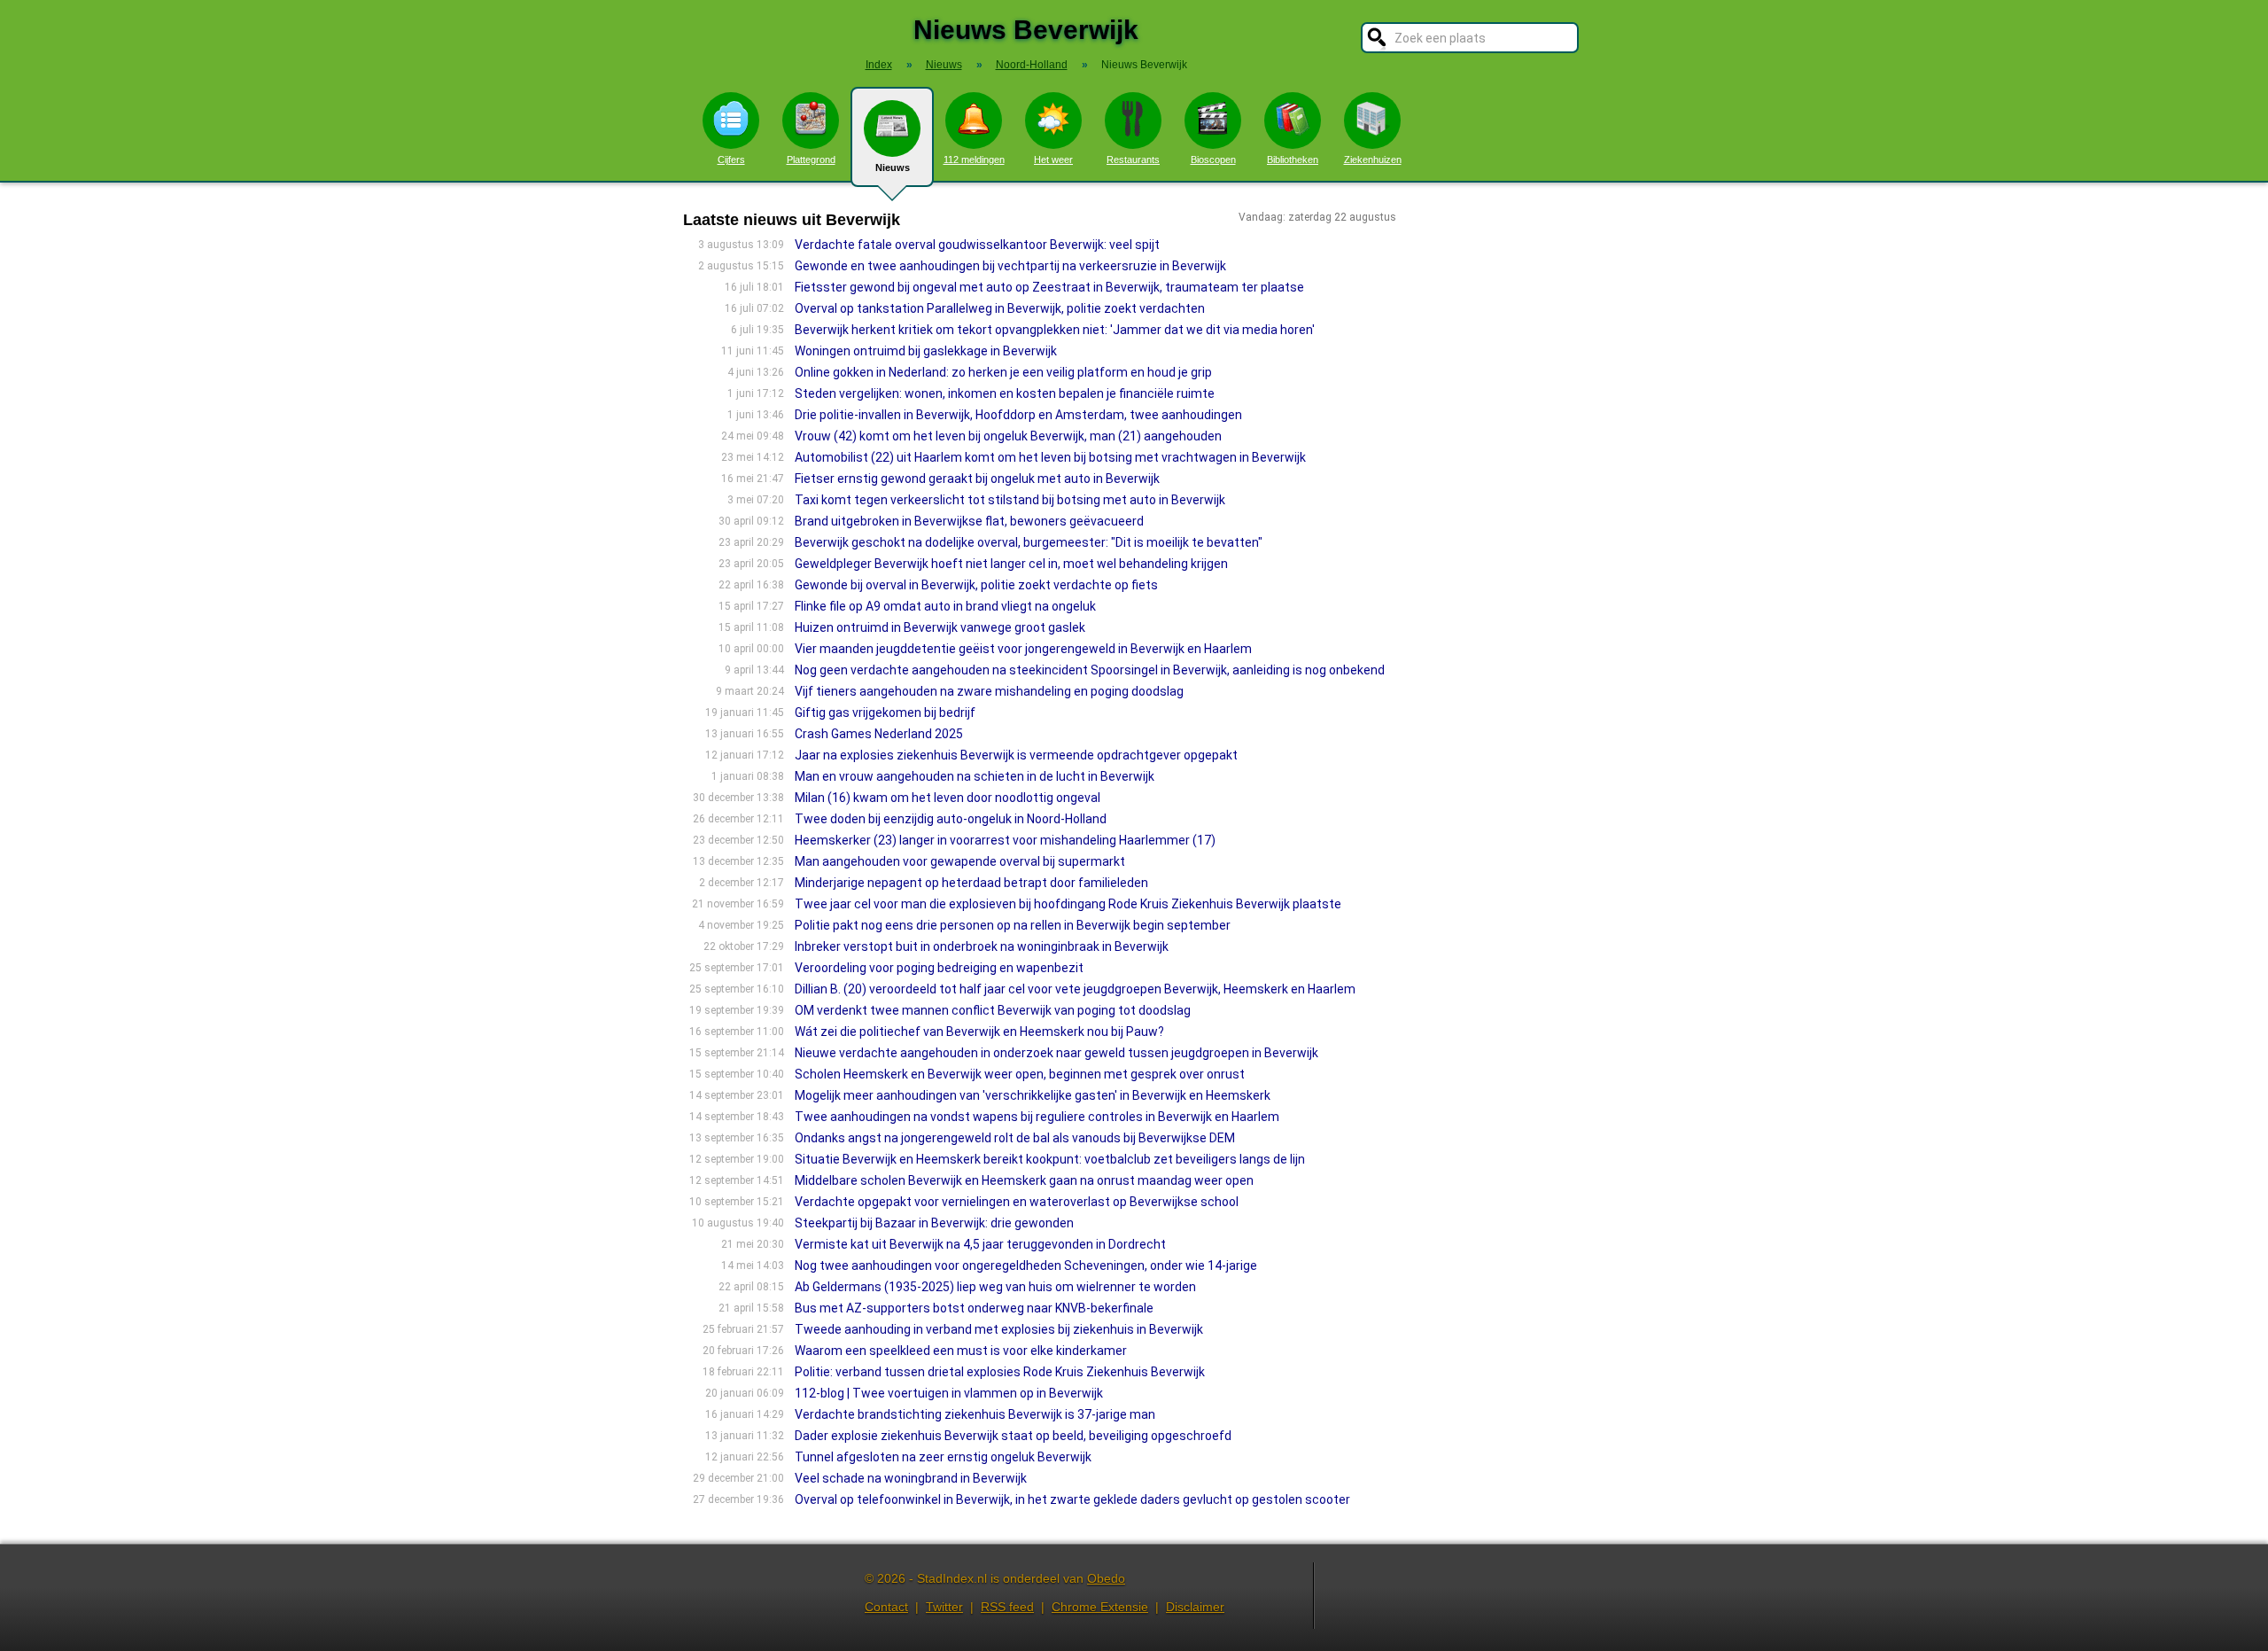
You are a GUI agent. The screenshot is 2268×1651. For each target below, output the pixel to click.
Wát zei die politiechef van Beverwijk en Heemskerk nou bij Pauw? (979, 1032)
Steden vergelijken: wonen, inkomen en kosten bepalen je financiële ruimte (1005, 393)
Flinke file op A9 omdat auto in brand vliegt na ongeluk (945, 606)
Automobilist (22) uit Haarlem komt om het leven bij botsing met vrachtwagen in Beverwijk (1050, 457)
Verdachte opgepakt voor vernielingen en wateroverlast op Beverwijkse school (1017, 1202)
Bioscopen (1213, 160)
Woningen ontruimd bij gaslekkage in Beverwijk (926, 351)
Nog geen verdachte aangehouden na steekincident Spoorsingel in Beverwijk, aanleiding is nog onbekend (1090, 670)
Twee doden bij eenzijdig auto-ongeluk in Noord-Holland (951, 819)
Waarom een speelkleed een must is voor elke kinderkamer (961, 1351)
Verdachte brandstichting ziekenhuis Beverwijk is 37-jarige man (975, 1414)
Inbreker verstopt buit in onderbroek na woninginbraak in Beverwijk (982, 946)
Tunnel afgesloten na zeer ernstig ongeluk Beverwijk (943, 1457)
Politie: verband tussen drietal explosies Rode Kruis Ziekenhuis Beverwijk (1000, 1372)
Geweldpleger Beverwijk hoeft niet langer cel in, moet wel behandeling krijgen (1011, 564)
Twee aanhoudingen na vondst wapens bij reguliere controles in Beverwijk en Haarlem (1037, 1117)
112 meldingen (974, 160)
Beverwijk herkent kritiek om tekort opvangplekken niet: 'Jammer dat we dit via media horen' (1055, 330)
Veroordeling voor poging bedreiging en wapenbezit (939, 968)
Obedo (1106, 1578)
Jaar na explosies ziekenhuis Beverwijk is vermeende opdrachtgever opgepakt (1016, 755)
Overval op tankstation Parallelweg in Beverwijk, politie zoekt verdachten (1000, 308)
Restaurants (1133, 160)
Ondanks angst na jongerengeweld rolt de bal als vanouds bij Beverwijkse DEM (1015, 1138)
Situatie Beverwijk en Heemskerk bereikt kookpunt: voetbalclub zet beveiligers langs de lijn (1050, 1159)
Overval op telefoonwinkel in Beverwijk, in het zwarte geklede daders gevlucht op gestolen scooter (1072, 1499)
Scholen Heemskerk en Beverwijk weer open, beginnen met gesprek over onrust (1020, 1074)
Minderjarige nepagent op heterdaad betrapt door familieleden (971, 883)
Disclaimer (1195, 1607)
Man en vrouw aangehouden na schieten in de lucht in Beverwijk (975, 776)
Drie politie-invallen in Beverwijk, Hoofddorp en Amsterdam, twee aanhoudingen (1018, 415)
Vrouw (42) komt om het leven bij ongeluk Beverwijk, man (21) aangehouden (1008, 436)
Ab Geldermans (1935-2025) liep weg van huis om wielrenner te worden (995, 1287)
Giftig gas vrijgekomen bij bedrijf (885, 713)
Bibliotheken (1293, 160)
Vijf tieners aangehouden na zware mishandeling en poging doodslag (989, 691)
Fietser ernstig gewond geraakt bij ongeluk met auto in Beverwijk (977, 479)
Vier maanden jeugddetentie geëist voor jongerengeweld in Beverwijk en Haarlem (1023, 649)
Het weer (1053, 160)
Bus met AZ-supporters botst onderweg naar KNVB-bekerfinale (974, 1308)
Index (879, 65)
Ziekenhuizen (1373, 160)
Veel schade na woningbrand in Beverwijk (911, 1478)
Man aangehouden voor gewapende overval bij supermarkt (960, 861)
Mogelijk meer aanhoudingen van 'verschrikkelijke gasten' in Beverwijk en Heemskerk (1033, 1095)
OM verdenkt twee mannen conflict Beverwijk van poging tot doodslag (993, 1010)
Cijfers (731, 160)
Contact (886, 1607)
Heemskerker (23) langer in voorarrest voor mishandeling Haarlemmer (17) (1005, 840)
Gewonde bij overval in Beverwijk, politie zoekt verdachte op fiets (976, 585)
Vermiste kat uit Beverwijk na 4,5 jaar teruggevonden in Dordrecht (980, 1244)
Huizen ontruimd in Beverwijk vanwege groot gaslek (940, 627)
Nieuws (893, 167)
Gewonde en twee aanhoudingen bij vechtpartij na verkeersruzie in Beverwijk (1010, 266)
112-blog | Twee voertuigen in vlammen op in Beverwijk (949, 1393)
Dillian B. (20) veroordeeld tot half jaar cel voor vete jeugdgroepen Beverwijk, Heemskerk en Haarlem (1075, 989)
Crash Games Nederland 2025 (879, 734)
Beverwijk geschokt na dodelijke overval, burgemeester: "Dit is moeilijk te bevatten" (1029, 542)
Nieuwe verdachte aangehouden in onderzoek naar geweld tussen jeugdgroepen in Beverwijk (1056, 1053)
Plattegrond (811, 160)
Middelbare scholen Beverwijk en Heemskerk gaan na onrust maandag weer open (1024, 1180)
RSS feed (1007, 1607)
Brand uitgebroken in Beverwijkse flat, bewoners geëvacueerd (969, 521)
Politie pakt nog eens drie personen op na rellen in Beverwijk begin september (1013, 925)
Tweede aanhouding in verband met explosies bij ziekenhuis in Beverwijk (999, 1329)
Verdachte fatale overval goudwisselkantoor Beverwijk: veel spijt (977, 245)
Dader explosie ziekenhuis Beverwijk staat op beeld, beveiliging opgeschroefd (1013, 1436)
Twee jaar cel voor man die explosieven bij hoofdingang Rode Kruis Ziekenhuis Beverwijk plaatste (1068, 904)
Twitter (944, 1607)
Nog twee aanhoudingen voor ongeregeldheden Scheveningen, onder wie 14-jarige (1026, 1266)
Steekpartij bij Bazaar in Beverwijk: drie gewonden (934, 1223)
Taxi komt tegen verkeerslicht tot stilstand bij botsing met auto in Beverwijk (1010, 500)
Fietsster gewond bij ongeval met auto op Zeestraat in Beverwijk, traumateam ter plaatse (1049, 287)
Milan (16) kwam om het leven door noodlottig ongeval (948, 798)
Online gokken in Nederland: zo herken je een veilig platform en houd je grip (1003, 372)
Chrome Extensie (1100, 1607)
